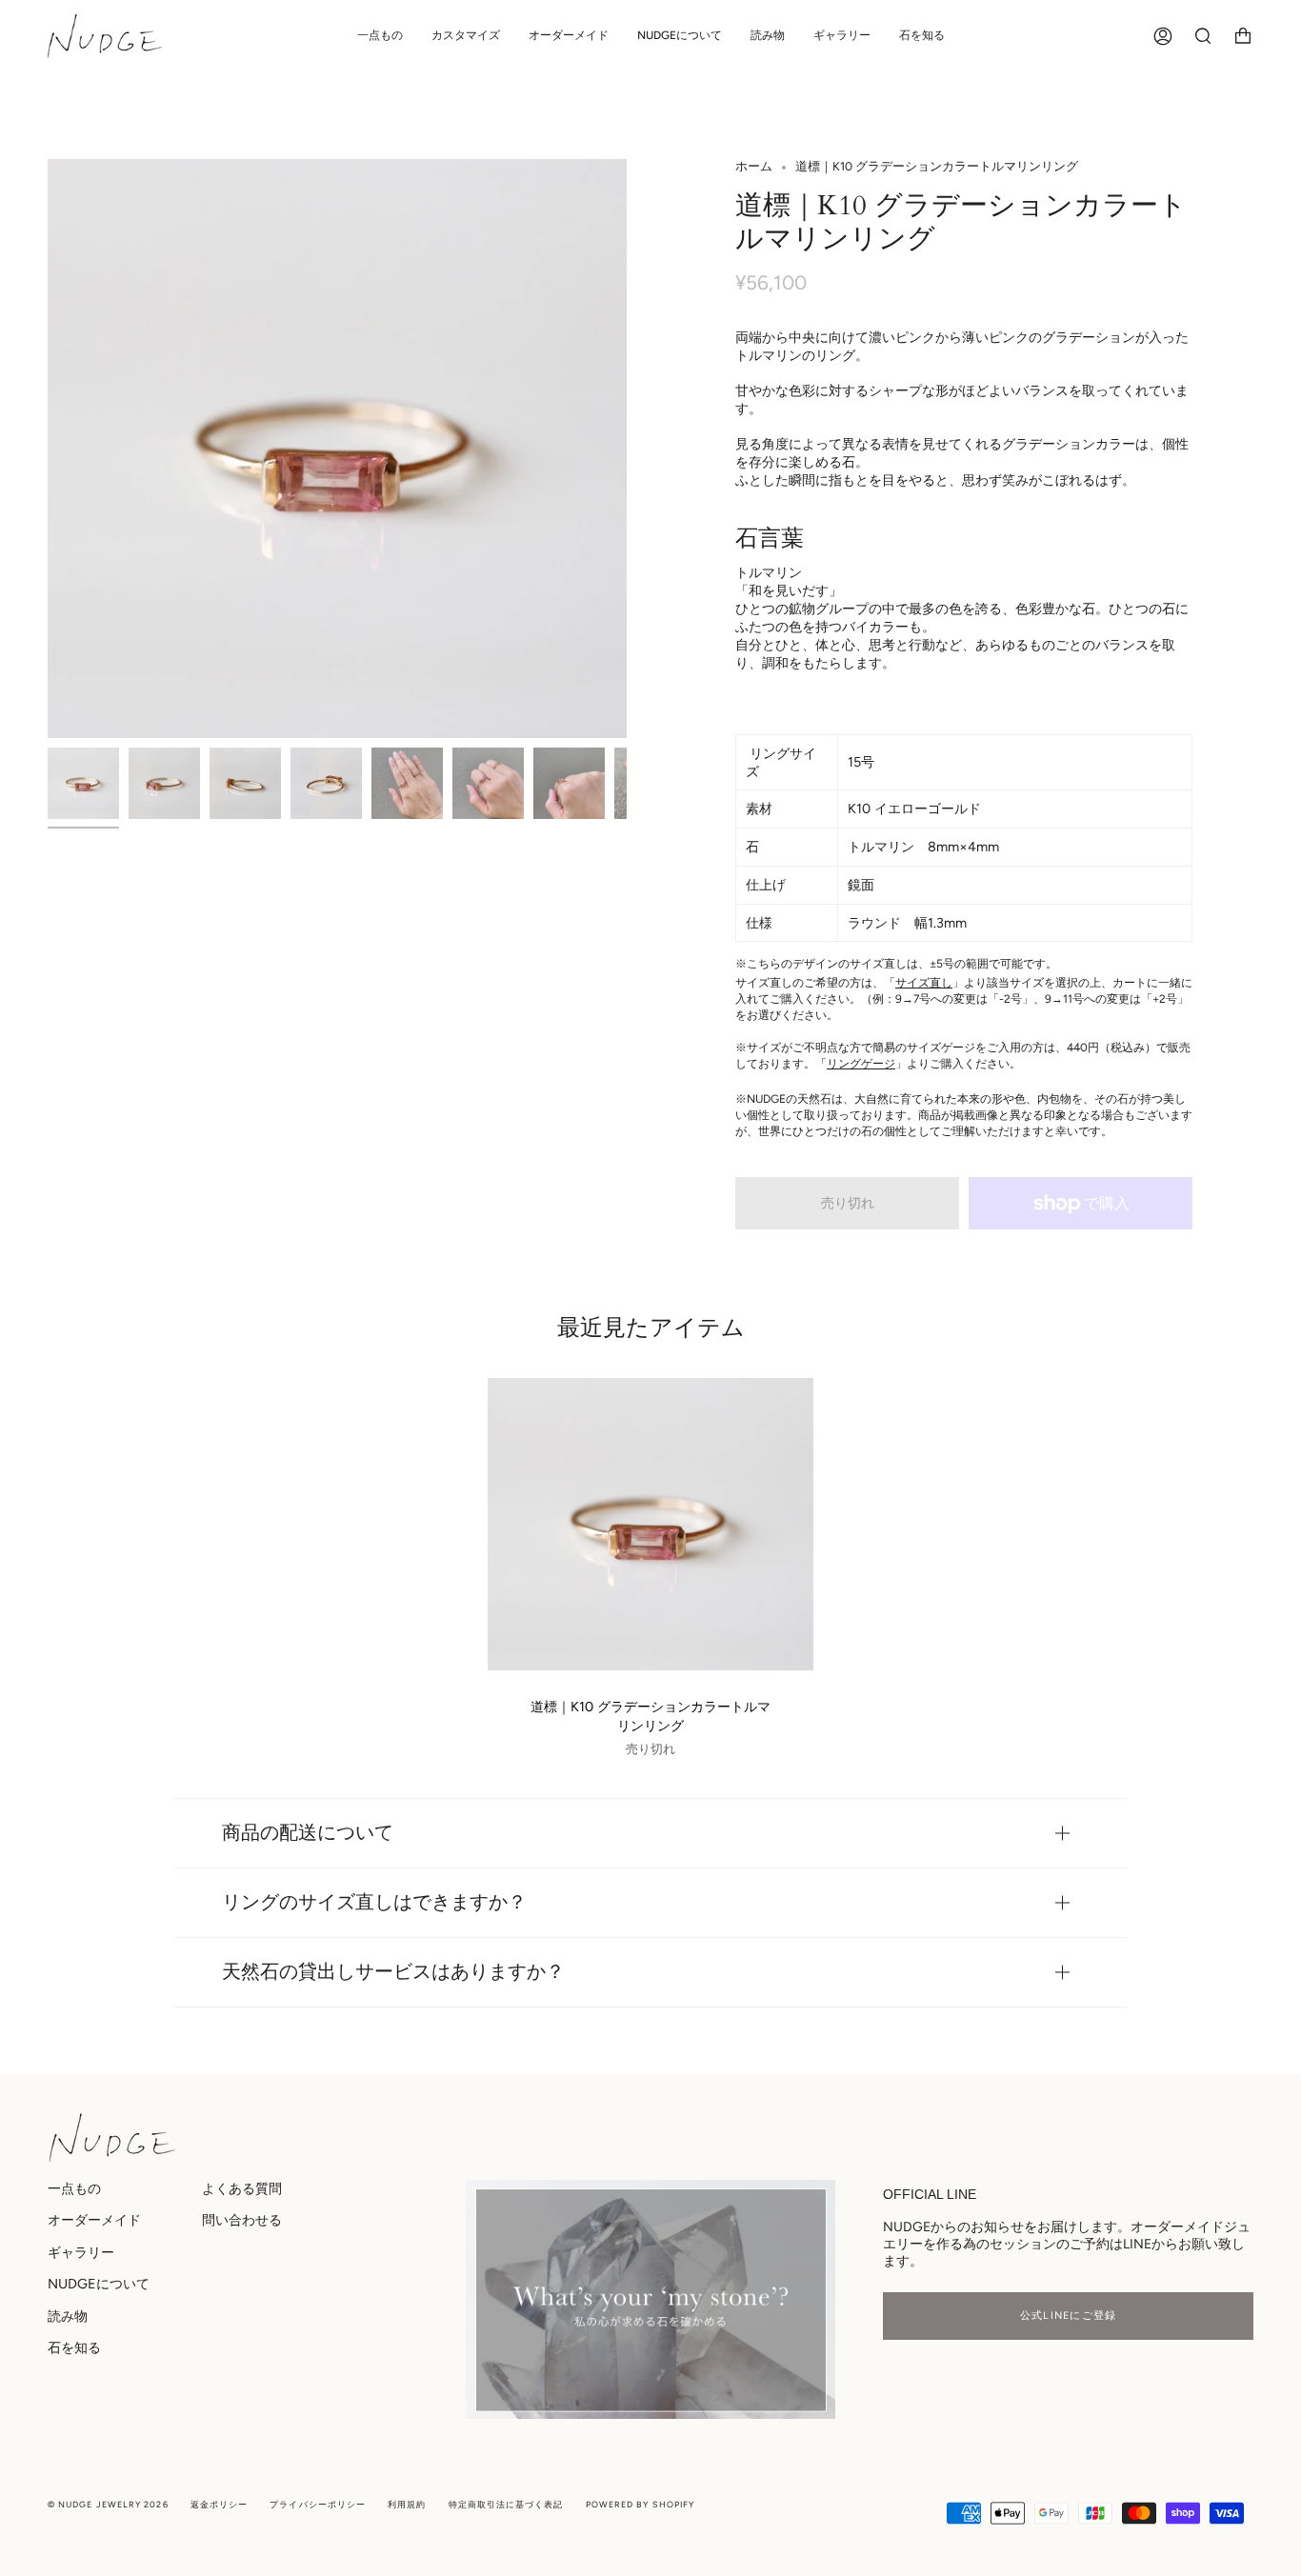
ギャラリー (81, 2252)
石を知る (74, 2347)
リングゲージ (861, 1064)
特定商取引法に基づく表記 (506, 2504)
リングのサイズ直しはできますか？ (374, 1902)
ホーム (754, 166)
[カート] (1243, 36)
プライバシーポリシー (318, 2504)
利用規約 (407, 2504)
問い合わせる (242, 2220)
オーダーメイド (94, 2220)
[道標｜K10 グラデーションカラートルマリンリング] (650, 1524)
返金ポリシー (219, 2504)
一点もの (74, 2188)
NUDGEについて (99, 2284)
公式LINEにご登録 (1069, 2316)
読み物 (68, 2316)
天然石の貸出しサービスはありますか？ (393, 1972)
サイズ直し (924, 983)
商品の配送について (308, 1833)
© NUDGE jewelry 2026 (108, 2504)
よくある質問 (242, 2188)
